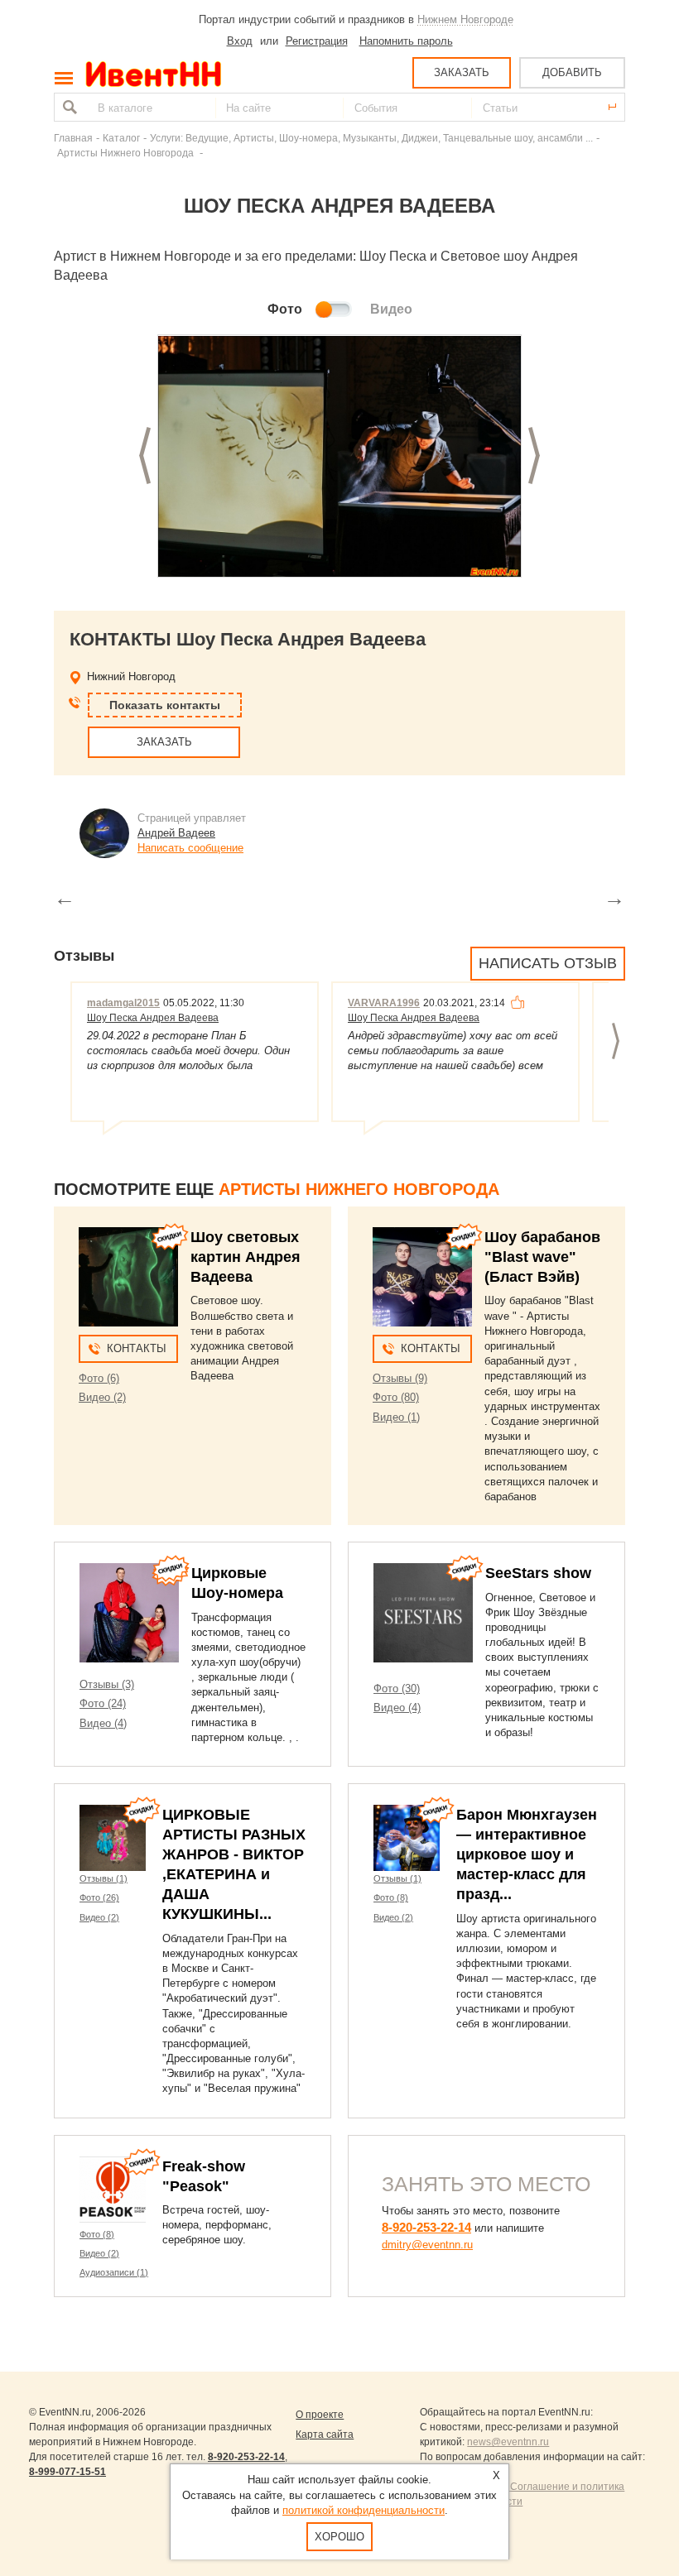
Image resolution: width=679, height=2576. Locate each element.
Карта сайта (325, 2434)
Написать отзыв (548, 963)
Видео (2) (102, 1397)
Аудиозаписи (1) (114, 2272)
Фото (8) (391, 1897)
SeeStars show (538, 1573)
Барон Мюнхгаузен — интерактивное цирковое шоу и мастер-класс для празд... (527, 1854)
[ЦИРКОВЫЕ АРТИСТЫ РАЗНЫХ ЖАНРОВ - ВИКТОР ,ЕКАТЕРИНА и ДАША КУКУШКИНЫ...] (113, 1838)
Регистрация (317, 41)
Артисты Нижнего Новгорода (127, 153)
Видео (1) (396, 1417)
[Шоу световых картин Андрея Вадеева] (128, 1277)
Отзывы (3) (107, 1684)
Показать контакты (165, 705)
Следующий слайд (534, 456)
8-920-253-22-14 (426, 2227)
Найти (68, 107)
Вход (240, 41)
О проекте (320, 2415)
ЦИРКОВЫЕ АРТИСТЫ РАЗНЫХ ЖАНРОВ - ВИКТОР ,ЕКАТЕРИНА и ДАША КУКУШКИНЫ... (234, 1864)
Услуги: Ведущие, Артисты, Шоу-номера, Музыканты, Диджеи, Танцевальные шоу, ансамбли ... (371, 138)
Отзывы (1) (104, 1878)
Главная (73, 138)
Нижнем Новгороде (465, 19)
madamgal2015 (123, 1003)
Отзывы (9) (400, 1378)
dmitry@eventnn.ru (427, 2245)
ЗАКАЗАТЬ (462, 72)
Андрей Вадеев (176, 833)
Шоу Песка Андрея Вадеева (153, 1018)
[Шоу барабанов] (422, 1277)
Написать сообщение (190, 848)
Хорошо (339, 2537)
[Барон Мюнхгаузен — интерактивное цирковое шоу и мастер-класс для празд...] (407, 1838)
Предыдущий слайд (145, 456)
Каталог (121, 138)
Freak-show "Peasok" (204, 2176)
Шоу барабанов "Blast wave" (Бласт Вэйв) (542, 1257)
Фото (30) (397, 1689)
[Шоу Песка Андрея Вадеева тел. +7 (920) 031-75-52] (339, 457)
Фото (285, 309)
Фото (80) (396, 1397)
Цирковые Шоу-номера (237, 1583)
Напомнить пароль (406, 41)
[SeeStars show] (423, 1613)
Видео (391, 309)
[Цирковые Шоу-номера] (129, 1613)
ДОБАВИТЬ (572, 72)
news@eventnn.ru (508, 2442)
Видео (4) (103, 1723)
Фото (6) (99, 1378)
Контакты (137, 1348)
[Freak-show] (113, 2190)
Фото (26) (99, 1897)
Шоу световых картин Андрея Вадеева (246, 1257)
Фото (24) (103, 1703)
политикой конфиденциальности (364, 2510)
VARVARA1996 (384, 1003)
